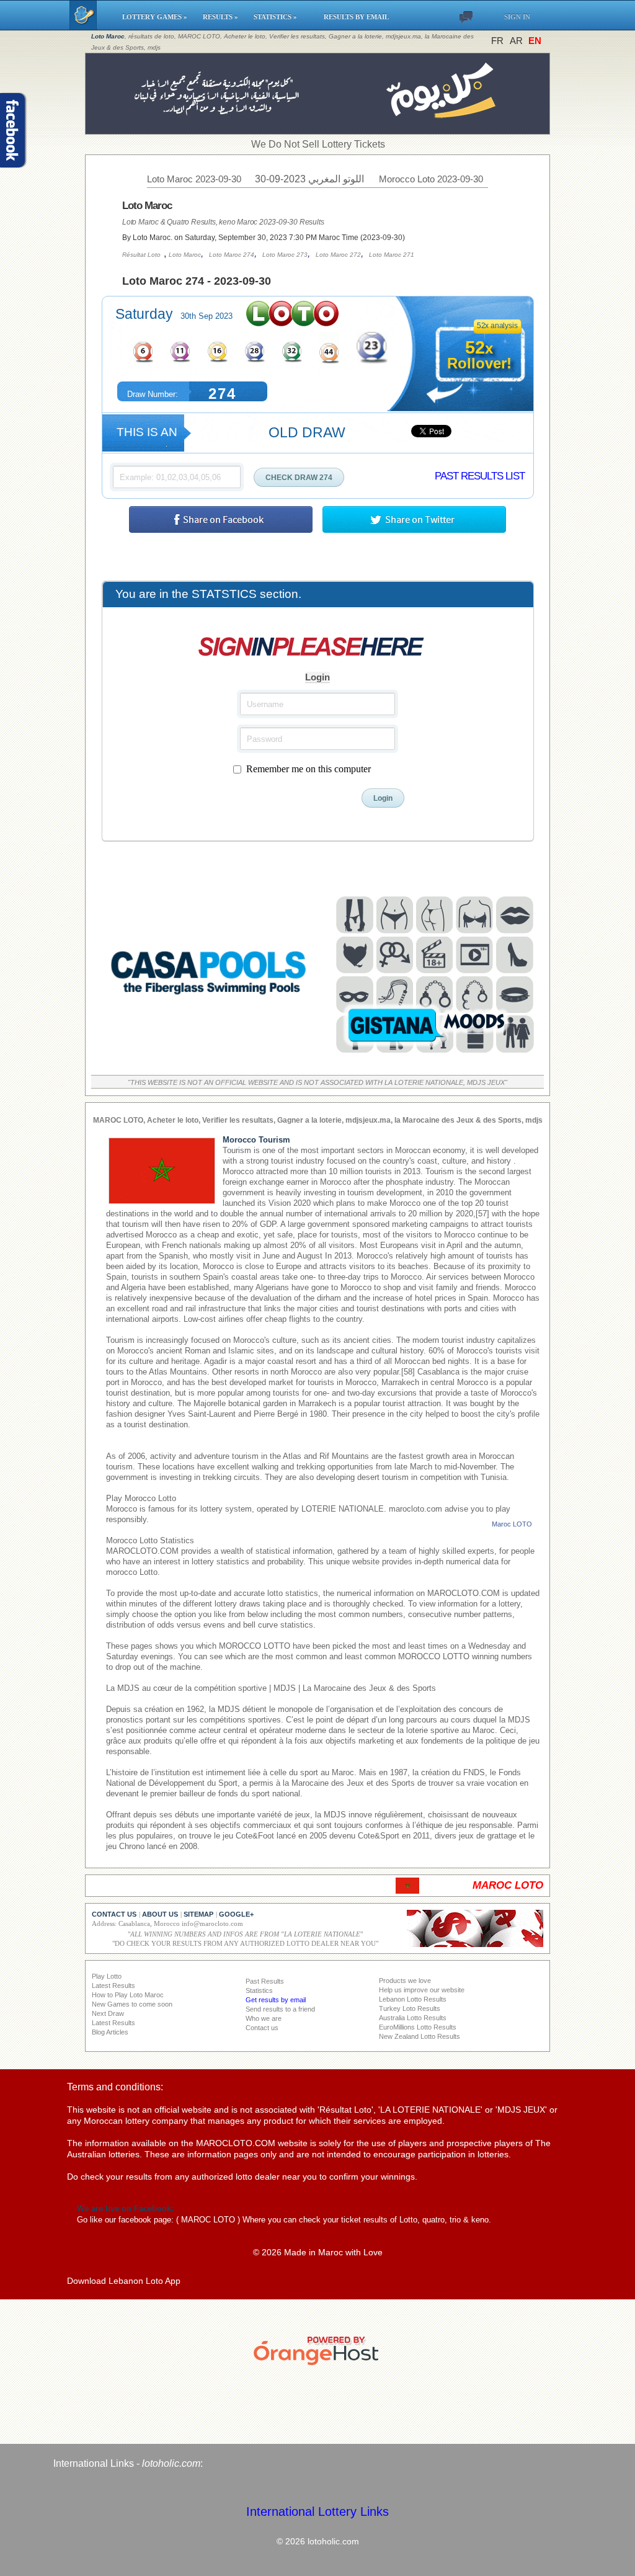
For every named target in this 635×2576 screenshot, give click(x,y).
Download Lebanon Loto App (124, 2281)
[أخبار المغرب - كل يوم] (318, 128)
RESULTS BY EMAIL (356, 17)
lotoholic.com (171, 2463)
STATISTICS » (283, 17)
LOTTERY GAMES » (157, 17)
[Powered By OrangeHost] (317, 2365)
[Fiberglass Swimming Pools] (209, 1058)
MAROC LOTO (208, 2220)
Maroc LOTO (512, 1524)
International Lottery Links (317, 2511)
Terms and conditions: (115, 2087)
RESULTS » (222, 17)
